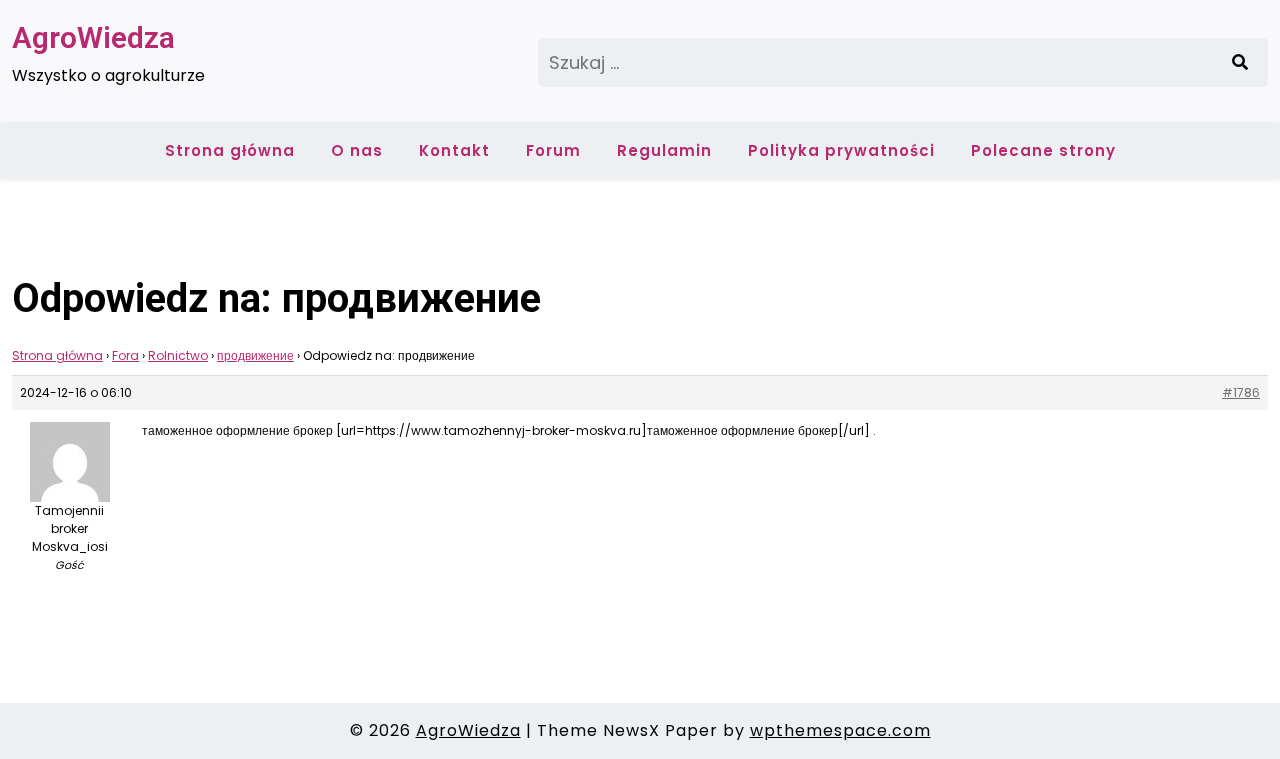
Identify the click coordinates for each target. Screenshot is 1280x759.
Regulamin (664, 150)
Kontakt (454, 150)
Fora (125, 355)
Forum (553, 150)
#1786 (1241, 392)
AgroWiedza (93, 37)
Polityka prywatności (841, 150)
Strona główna (230, 150)
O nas (357, 150)
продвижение (255, 355)
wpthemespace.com (840, 730)
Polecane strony (1043, 150)
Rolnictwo (178, 355)
